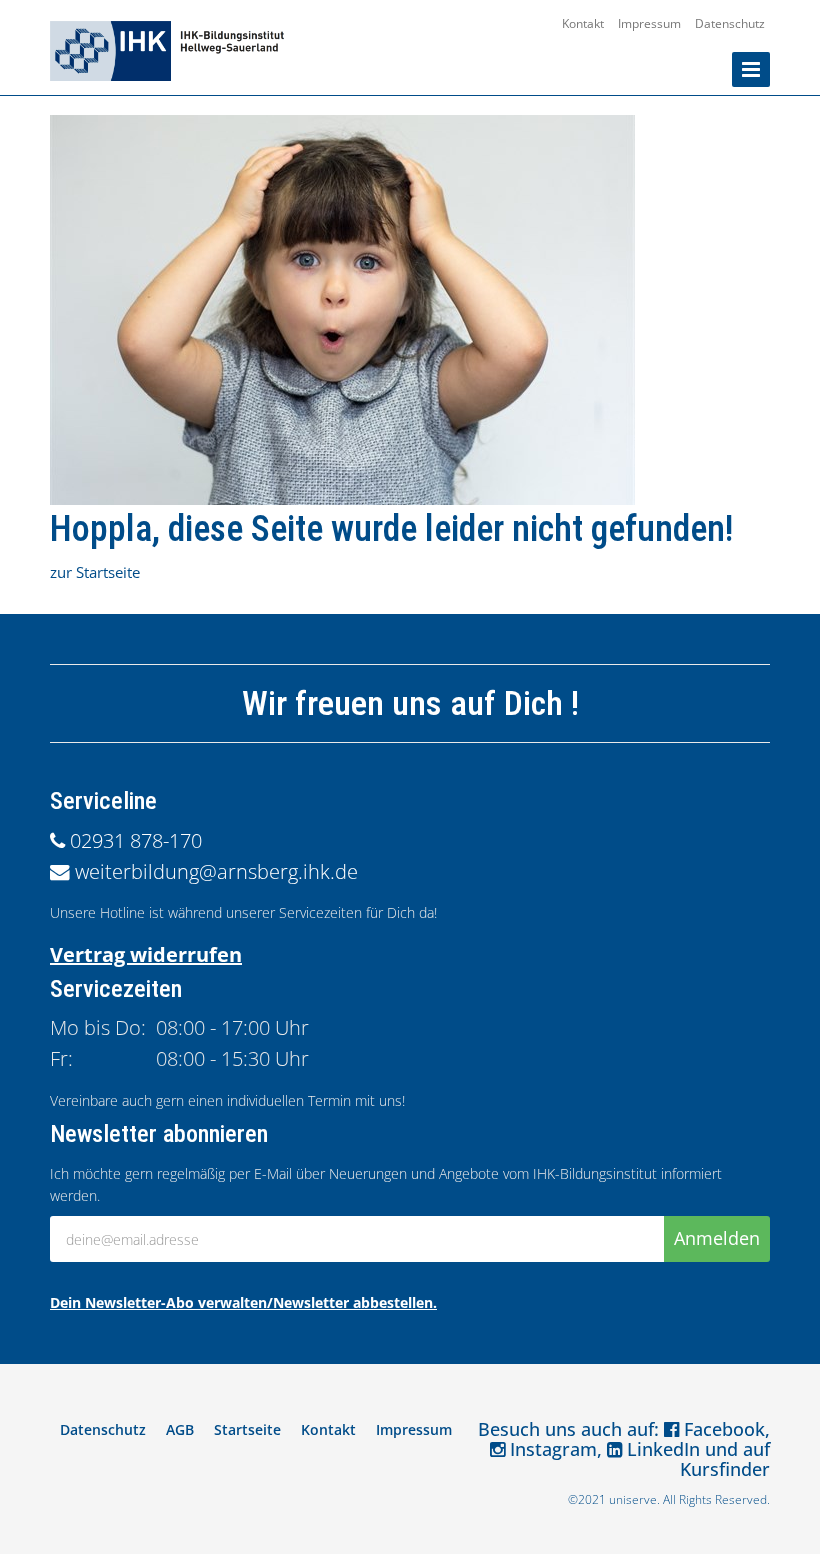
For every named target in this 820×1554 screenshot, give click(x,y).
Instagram (551, 1449)
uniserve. (634, 1499)
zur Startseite (95, 572)
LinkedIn (661, 1449)
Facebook (722, 1429)
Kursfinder (725, 1469)
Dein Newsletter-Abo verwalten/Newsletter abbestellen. (243, 1302)
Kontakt (583, 23)
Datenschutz (730, 23)
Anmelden (717, 1238)
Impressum (649, 23)
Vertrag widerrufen (146, 954)
